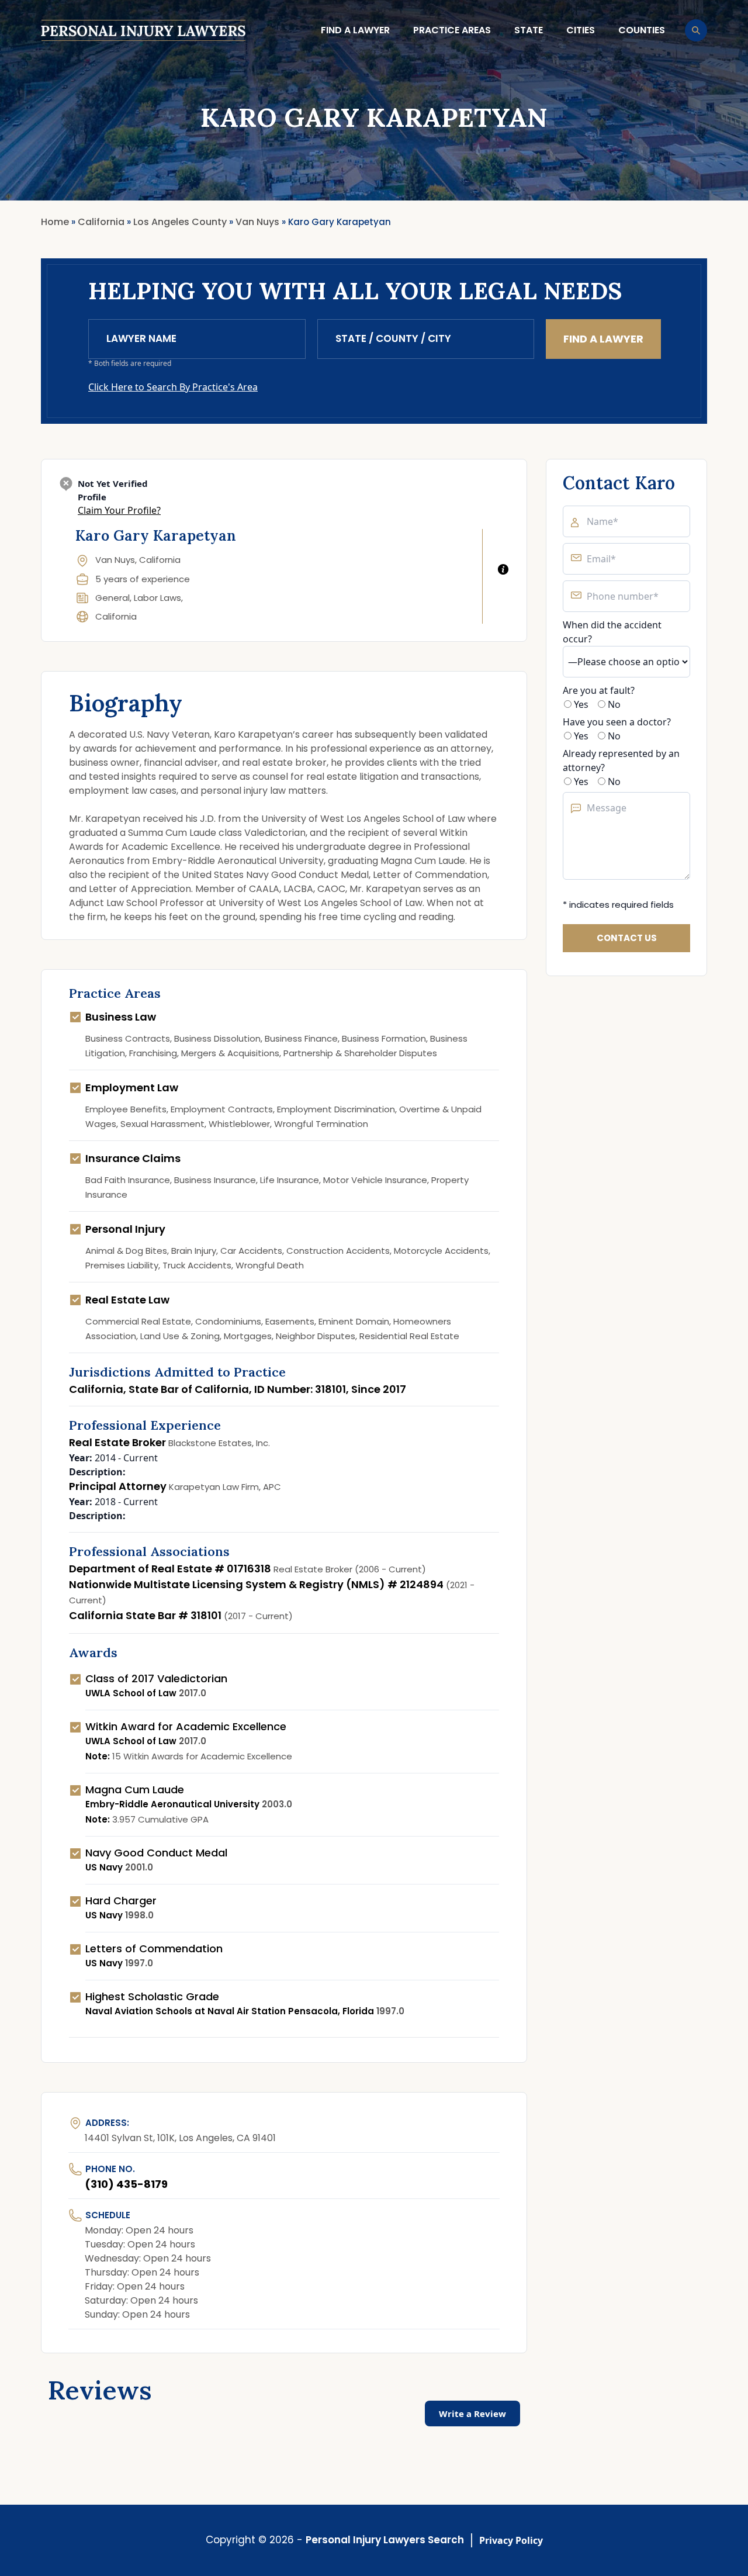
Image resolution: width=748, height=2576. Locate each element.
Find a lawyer (355, 30)
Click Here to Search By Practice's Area (173, 387)
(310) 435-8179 (126, 2184)
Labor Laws (157, 598)
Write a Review (472, 2414)
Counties (642, 30)
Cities (581, 30)
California (116, 616)
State (529, 30)
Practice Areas (452, 30)
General (112, 598)
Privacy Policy (511, 2540)
